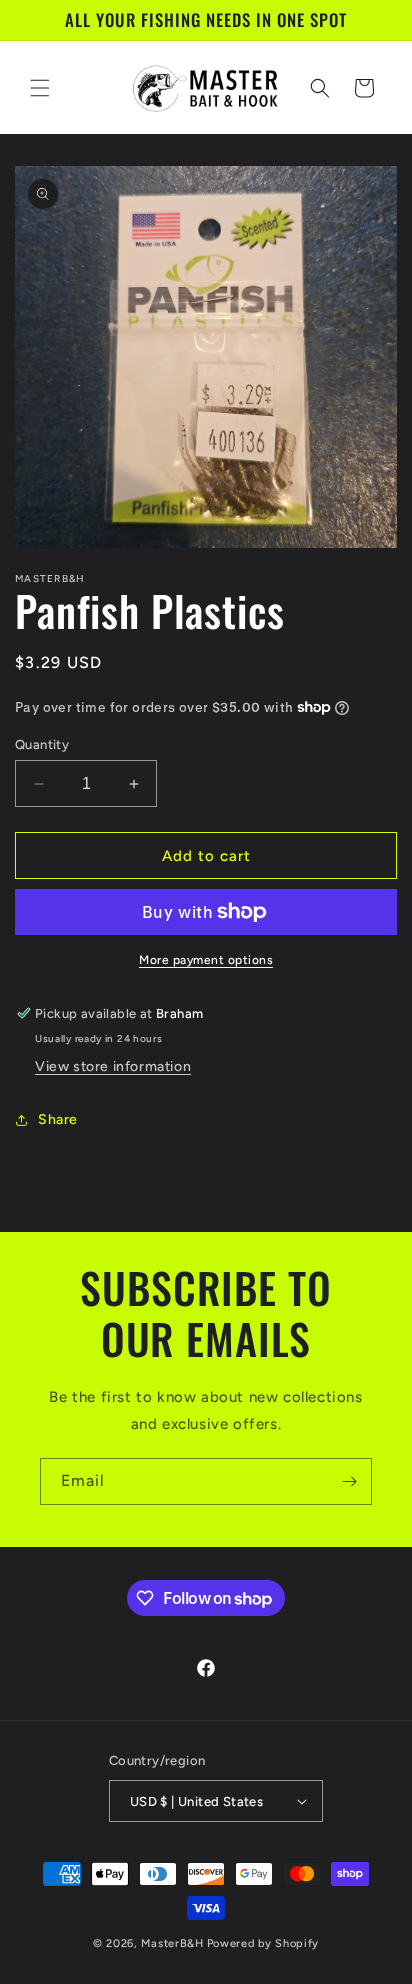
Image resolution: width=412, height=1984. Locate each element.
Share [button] (58, 1119)
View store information (113, 1066)
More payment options (206, 960)
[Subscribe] (349, 1481)
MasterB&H (172, 1943)
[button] (40, 88)
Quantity (42, 744)
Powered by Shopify (263, 1943)
